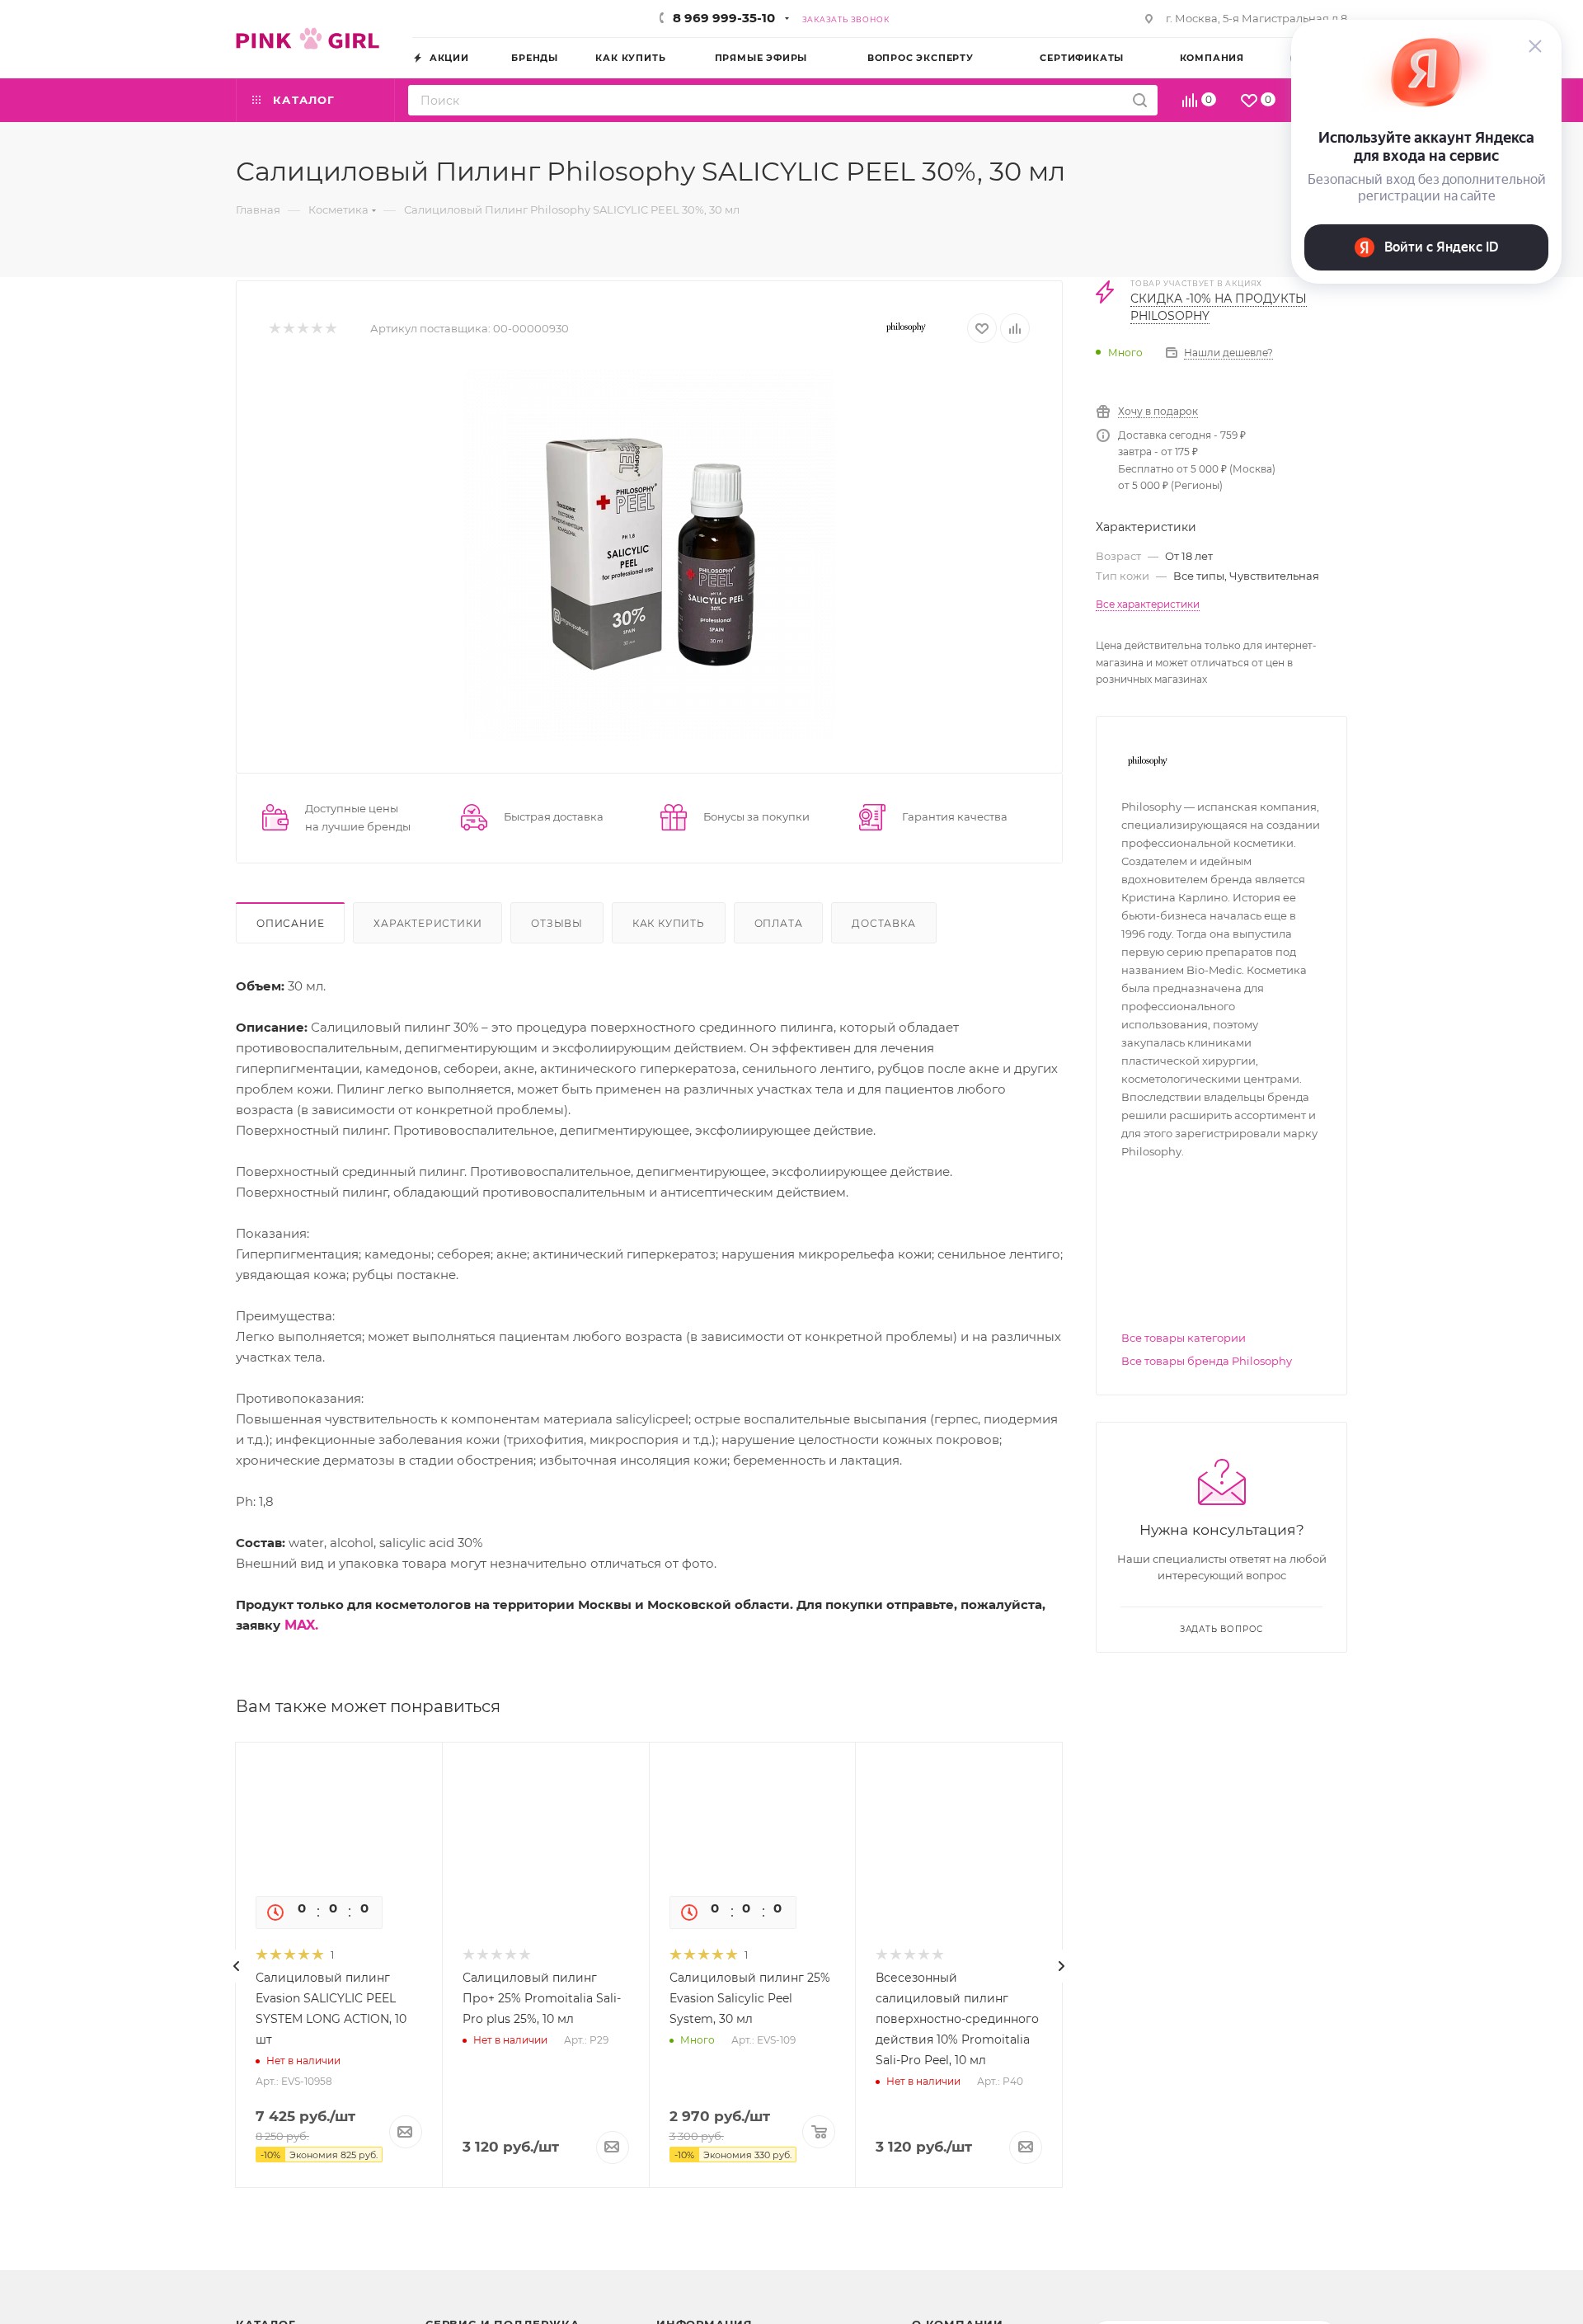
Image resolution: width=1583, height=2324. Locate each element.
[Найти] (1140, 100)
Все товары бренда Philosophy (1207, 1361)
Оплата (779, 923)
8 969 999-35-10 (724, 18)
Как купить (669, 923)
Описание (290, 923)
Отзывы (557, 923)
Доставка (883, 923)
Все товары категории (1184, 1338)
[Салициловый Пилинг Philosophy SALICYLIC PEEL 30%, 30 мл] (650, 555)
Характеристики (427, 923)
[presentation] (237, 1966)
